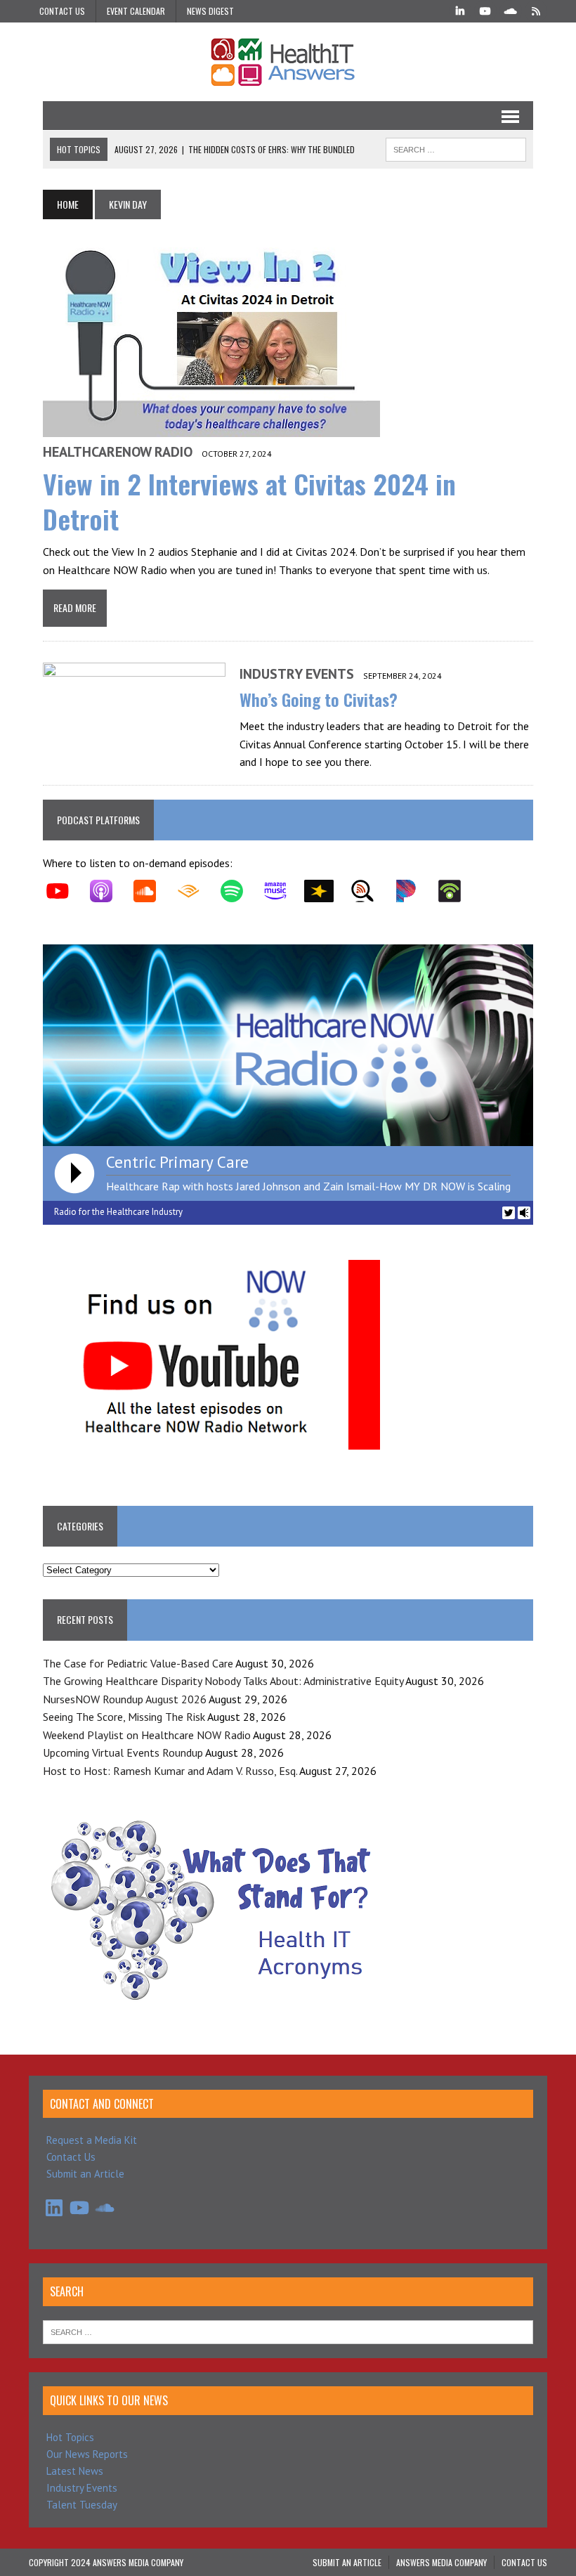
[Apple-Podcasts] (108, 891)
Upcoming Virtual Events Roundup (123, 1752)
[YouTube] (485, 10)
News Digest (210, 11)
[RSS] (536, 10)
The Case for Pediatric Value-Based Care (138, 1663)
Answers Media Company (441, 2562)
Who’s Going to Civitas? (319, 699)
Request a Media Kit (92, 2140)
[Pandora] (413, 891)
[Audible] (195, 891)
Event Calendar (136, 11)
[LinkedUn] (460, 10)
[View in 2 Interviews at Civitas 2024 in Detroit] (211, 428)
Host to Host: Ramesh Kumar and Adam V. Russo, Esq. (170, 1771)
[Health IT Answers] (288, 62)
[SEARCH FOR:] (456, 148)
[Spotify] (239, 891)
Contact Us (62, 11)
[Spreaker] (326, 891)
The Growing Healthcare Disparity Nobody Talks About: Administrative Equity (223, 1681)
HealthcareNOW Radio (118, 452)
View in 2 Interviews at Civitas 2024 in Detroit (249, 501)
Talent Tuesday (82, 2505)
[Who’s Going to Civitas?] (134, 755)
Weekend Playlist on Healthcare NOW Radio (147, 1735)
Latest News (75, 2471)
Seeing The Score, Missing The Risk (124, 1717)
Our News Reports (87, 2454)
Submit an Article (85, 2174)
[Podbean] (457, 891)
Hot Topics (70, 2437)
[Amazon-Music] (282, 891)
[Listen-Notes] (369, 891)
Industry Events (297, 674)
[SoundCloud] (511, 10)
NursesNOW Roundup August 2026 (125, 1699)
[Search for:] (288, 2331)
